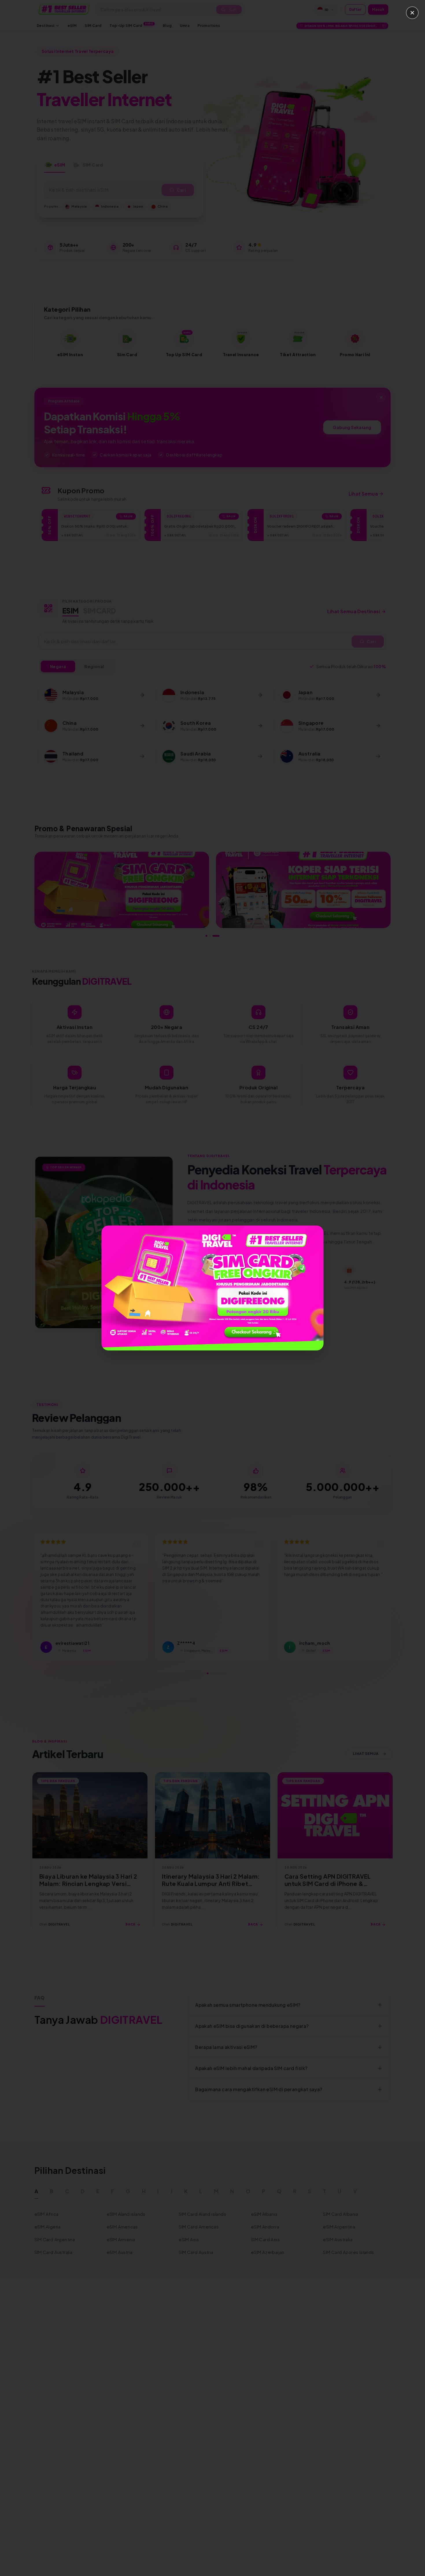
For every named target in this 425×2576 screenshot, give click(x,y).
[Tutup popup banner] (412, 13)
